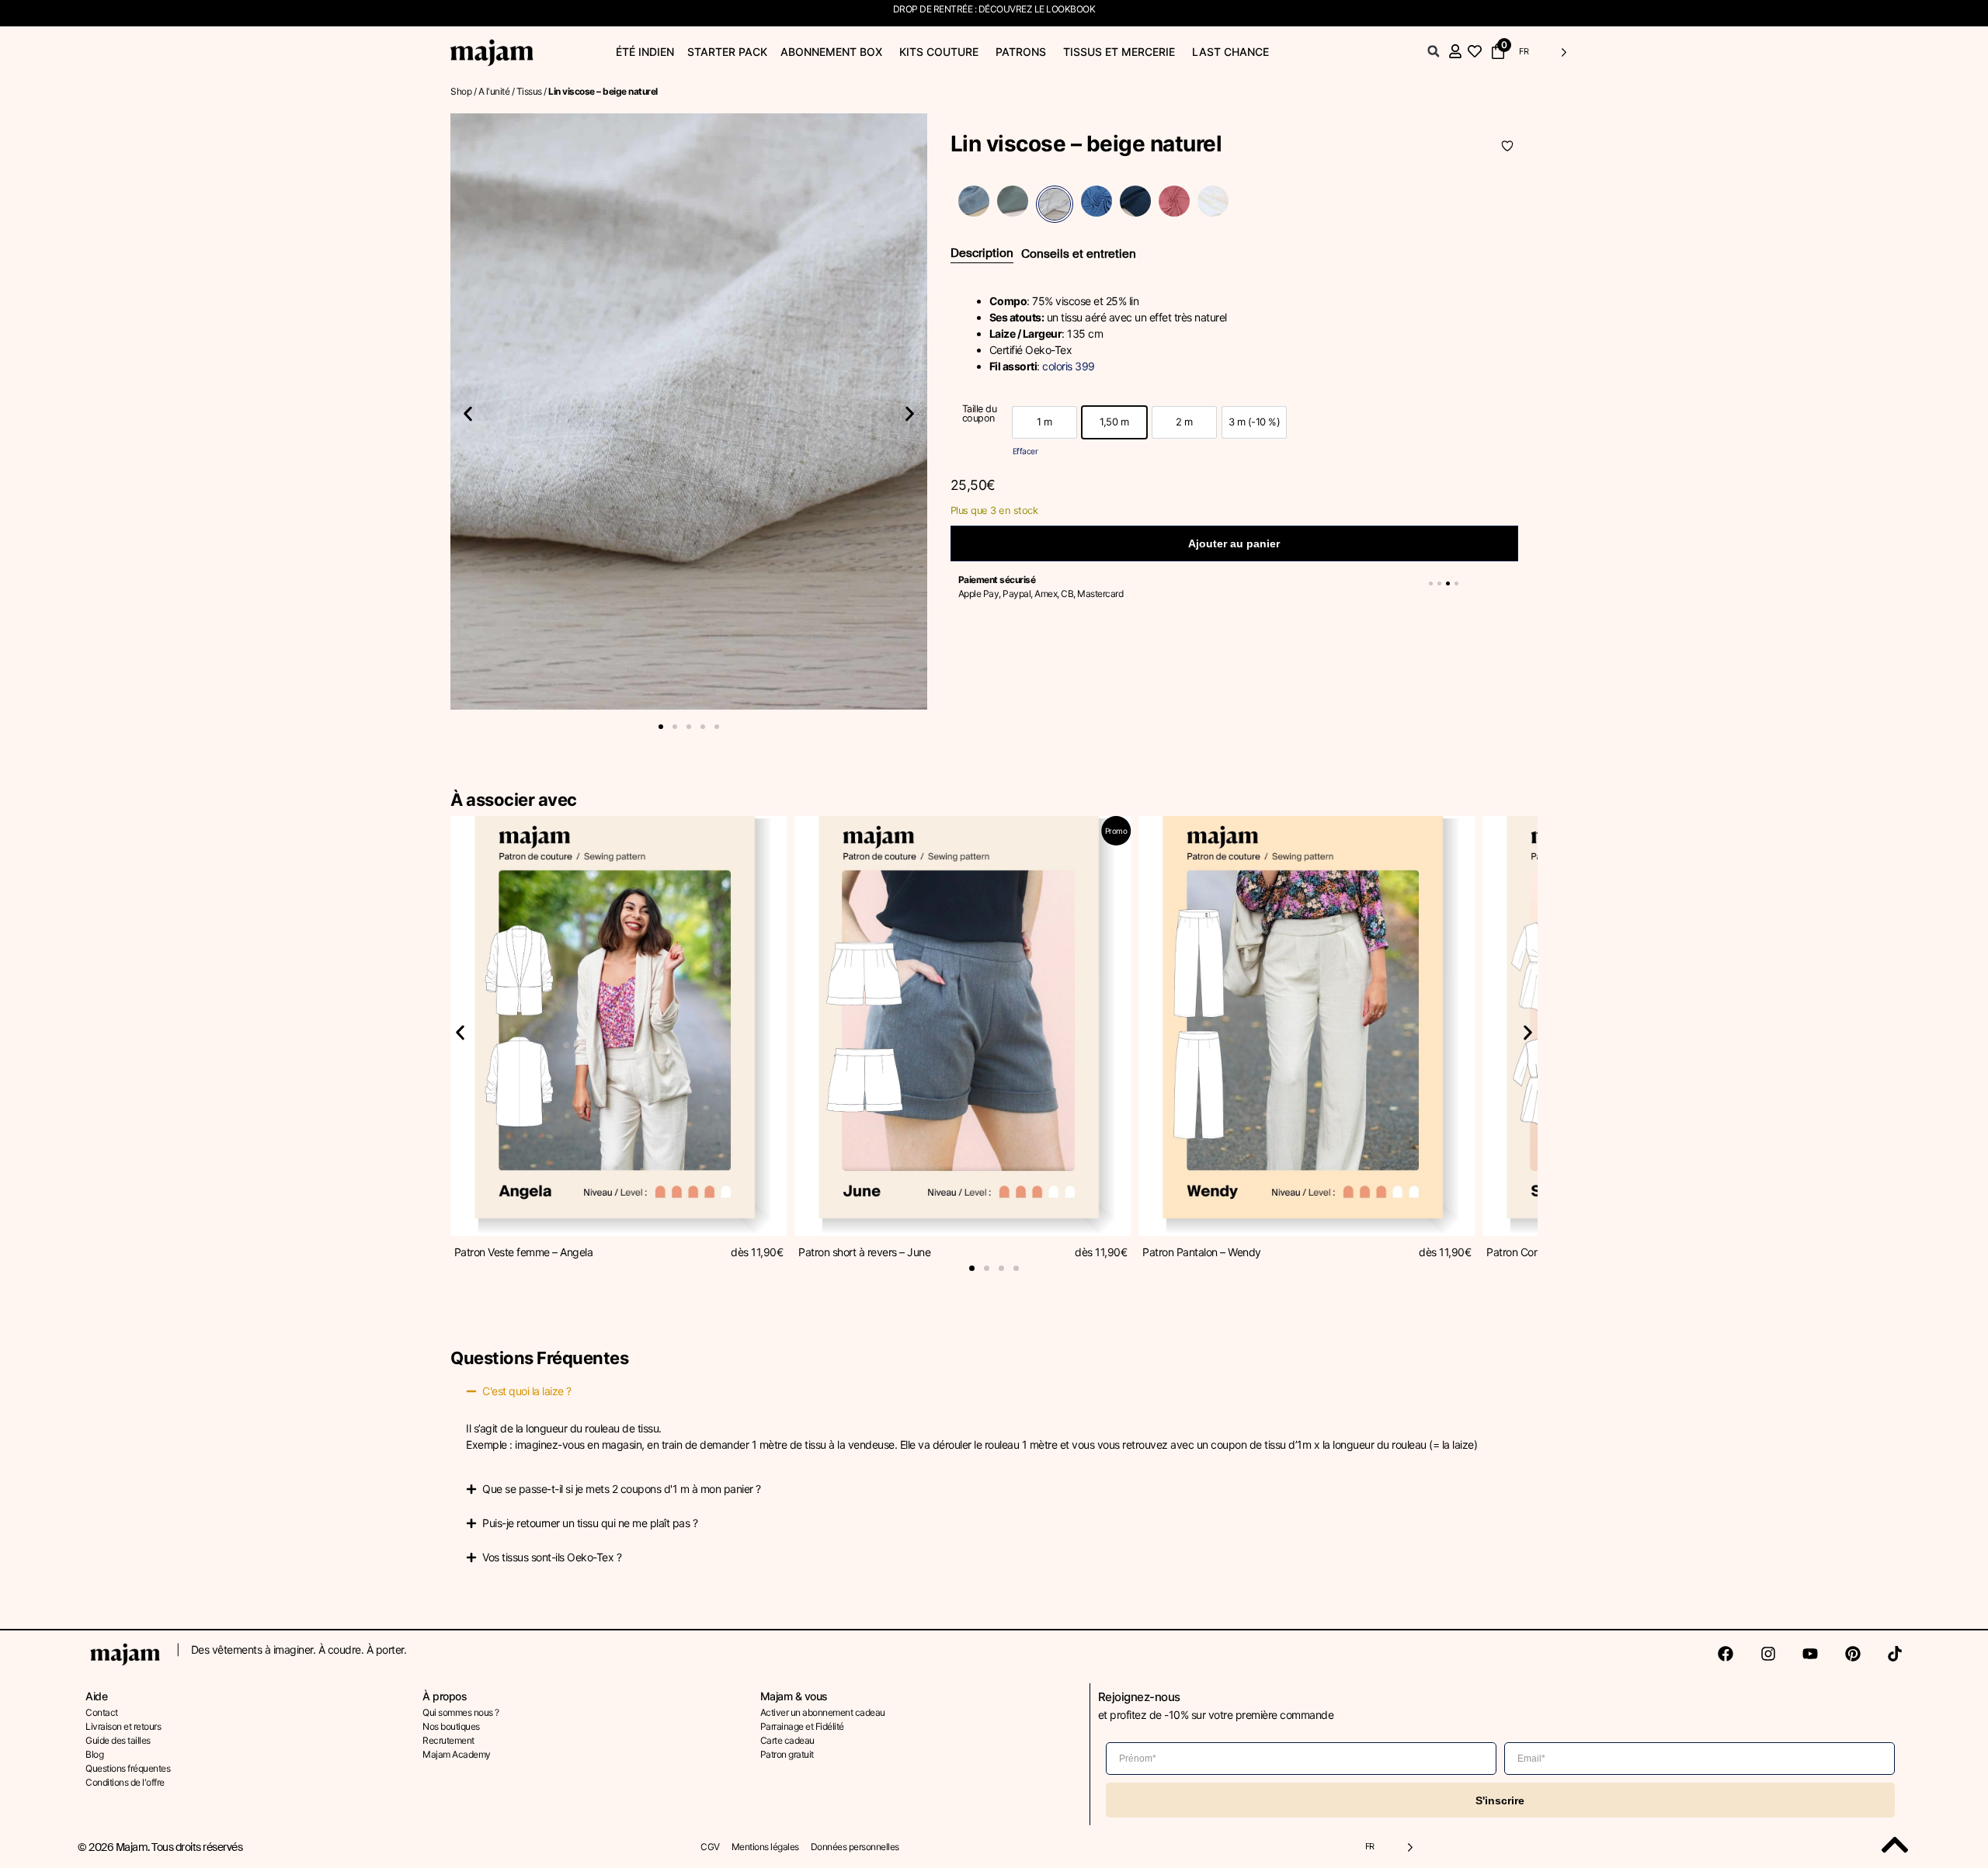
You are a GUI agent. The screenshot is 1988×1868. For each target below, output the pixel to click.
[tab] (982, 254)
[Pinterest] (1853, 1654)
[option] (1044, 422)
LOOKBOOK (1070, 9)
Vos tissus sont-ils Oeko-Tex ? (552, 1557)
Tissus (529, 91)
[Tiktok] (1895, 1654)
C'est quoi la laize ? (527, 1391)
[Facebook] (1726, 1654)
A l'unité (494, 91)
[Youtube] (1810, 1654)
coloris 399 (1069, 366)
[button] (1434, 51)
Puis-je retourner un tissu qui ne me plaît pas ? (590, 1523)
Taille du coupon (980, 414)
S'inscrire (1500, 1800)
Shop (461, 91)
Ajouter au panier (1234, 543)
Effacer (1025, 451)
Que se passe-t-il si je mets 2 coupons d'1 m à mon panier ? (622, 1489)
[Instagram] (1768, 1654)
